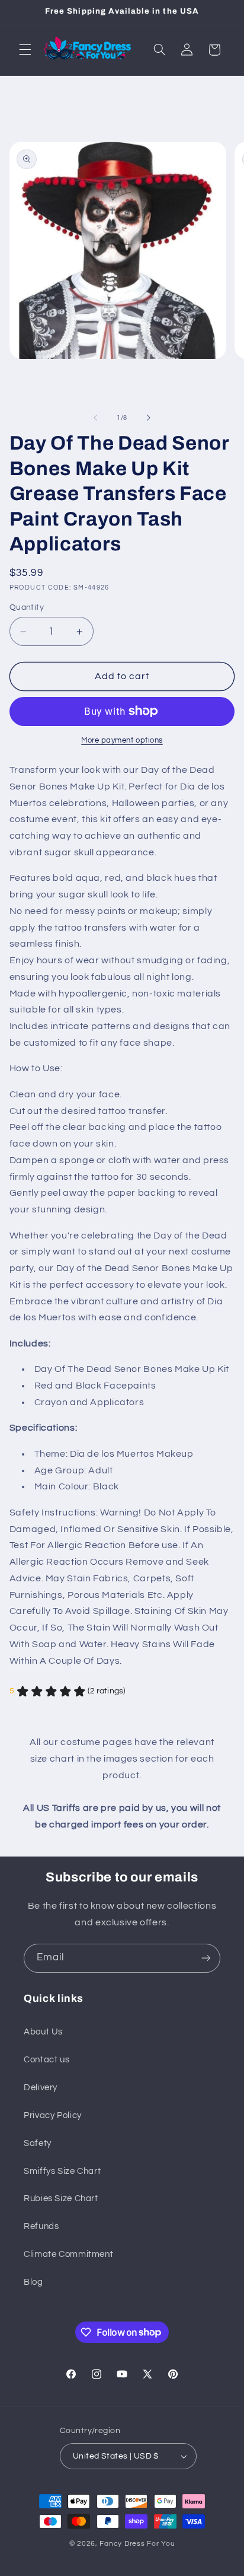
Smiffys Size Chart (62, 2171)
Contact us (46, 2060)
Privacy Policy (53, 2115)
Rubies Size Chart (61, 2198)
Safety (38, 2143)
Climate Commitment (68, 2254)
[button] (25, 50)
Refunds (41, 2226)
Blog (33, 2282)
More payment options (122, 741)
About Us (43, 2032)
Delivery (41, 2088)
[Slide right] (149, 418)
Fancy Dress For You (137, 2544)
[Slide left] (95, 418)
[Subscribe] (206, 1958)
